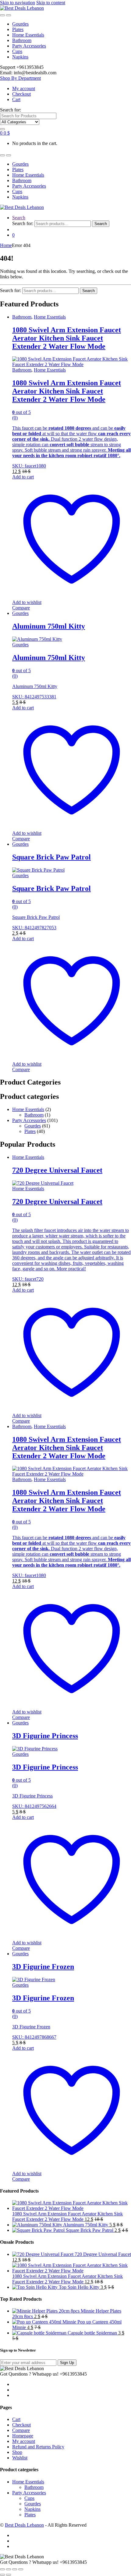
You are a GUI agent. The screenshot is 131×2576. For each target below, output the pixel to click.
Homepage (23, 2436)
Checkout (21, 94)
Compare (21, 608)
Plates (18, 29)
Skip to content (51, 3)
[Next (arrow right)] (9, 2575)
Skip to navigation (18, 3)
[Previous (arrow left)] (2, 2575)
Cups (17, 51)
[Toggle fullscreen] (9, 2569)
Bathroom (22, 40)
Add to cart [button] (23, 477)
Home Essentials (28, 35)
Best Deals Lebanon (24, 2525)
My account (24, 88)
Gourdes (20, 24)
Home (6, 245)
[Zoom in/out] (2, 2569)
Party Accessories (29, 46)
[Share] (15, 2569)
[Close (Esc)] (21, 2569)
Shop (17, 2452)
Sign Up (67, 2363)
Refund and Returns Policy (38, 2447)
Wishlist (20, 2458)
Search (19, 218)
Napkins (20, 57)
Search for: (11, 110)
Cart (16, 99)
